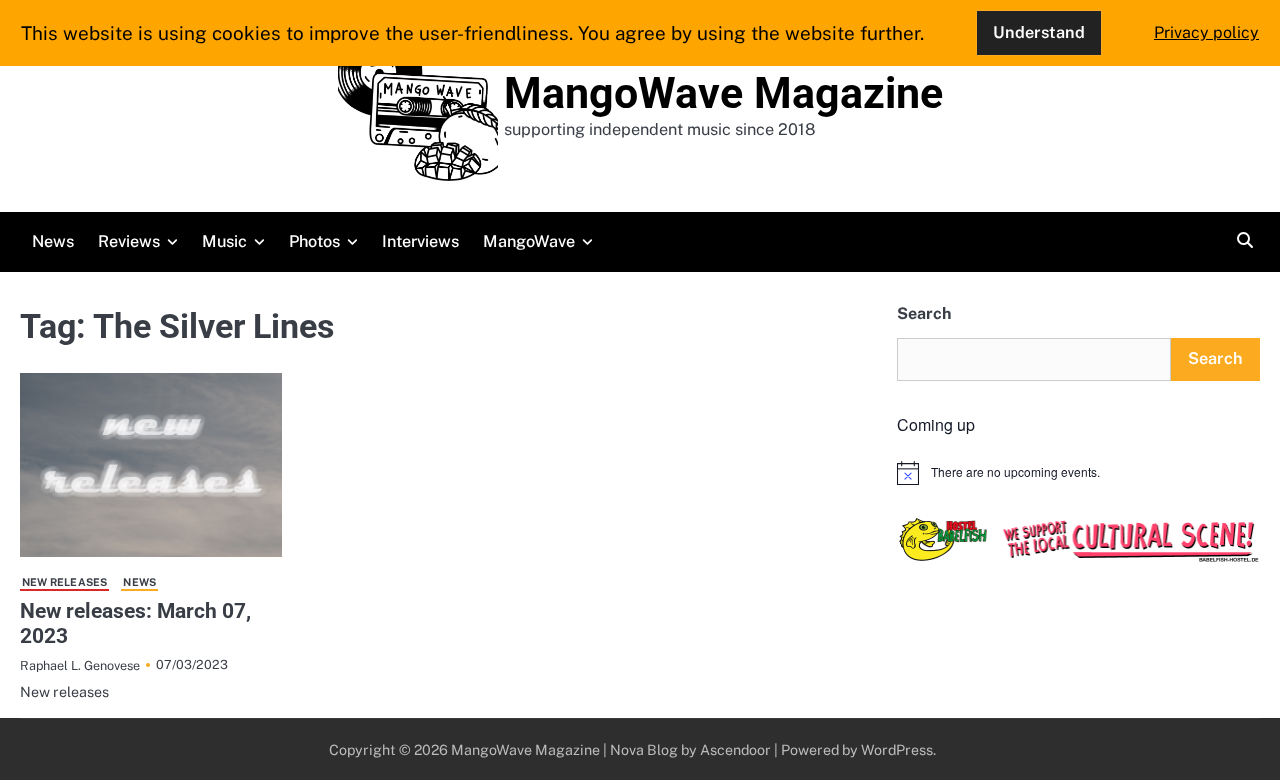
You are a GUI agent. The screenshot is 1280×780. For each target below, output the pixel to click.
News (53, 241)
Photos (314, 241)
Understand (1039, 32)
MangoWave (529, 241)
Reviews (129, 241)
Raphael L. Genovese (80, 665)
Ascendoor (735, 749)
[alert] (1078, 473)
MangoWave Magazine (723, 93)
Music (224, 241)
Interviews (420, 241)
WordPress (897, 749)
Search (924, 313)
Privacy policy (1206, 32)
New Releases (64, 582)
